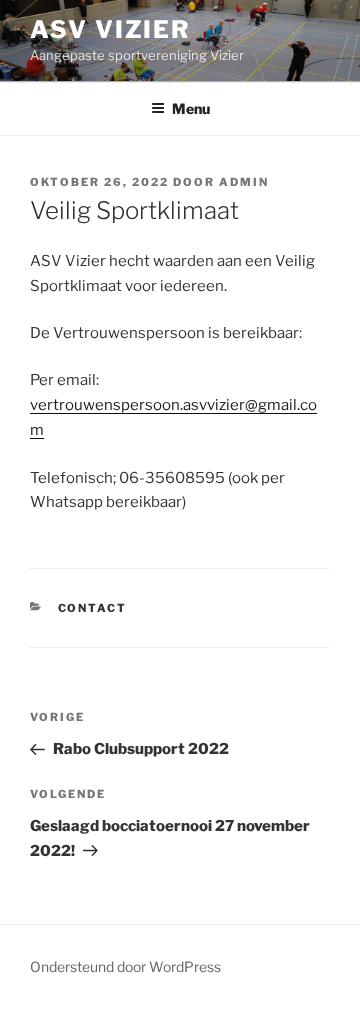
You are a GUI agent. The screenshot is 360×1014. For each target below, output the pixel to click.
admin (244, 182)
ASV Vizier (110, 29)
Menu (191, 108)
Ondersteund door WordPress (125, 966)
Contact (93, 608)
